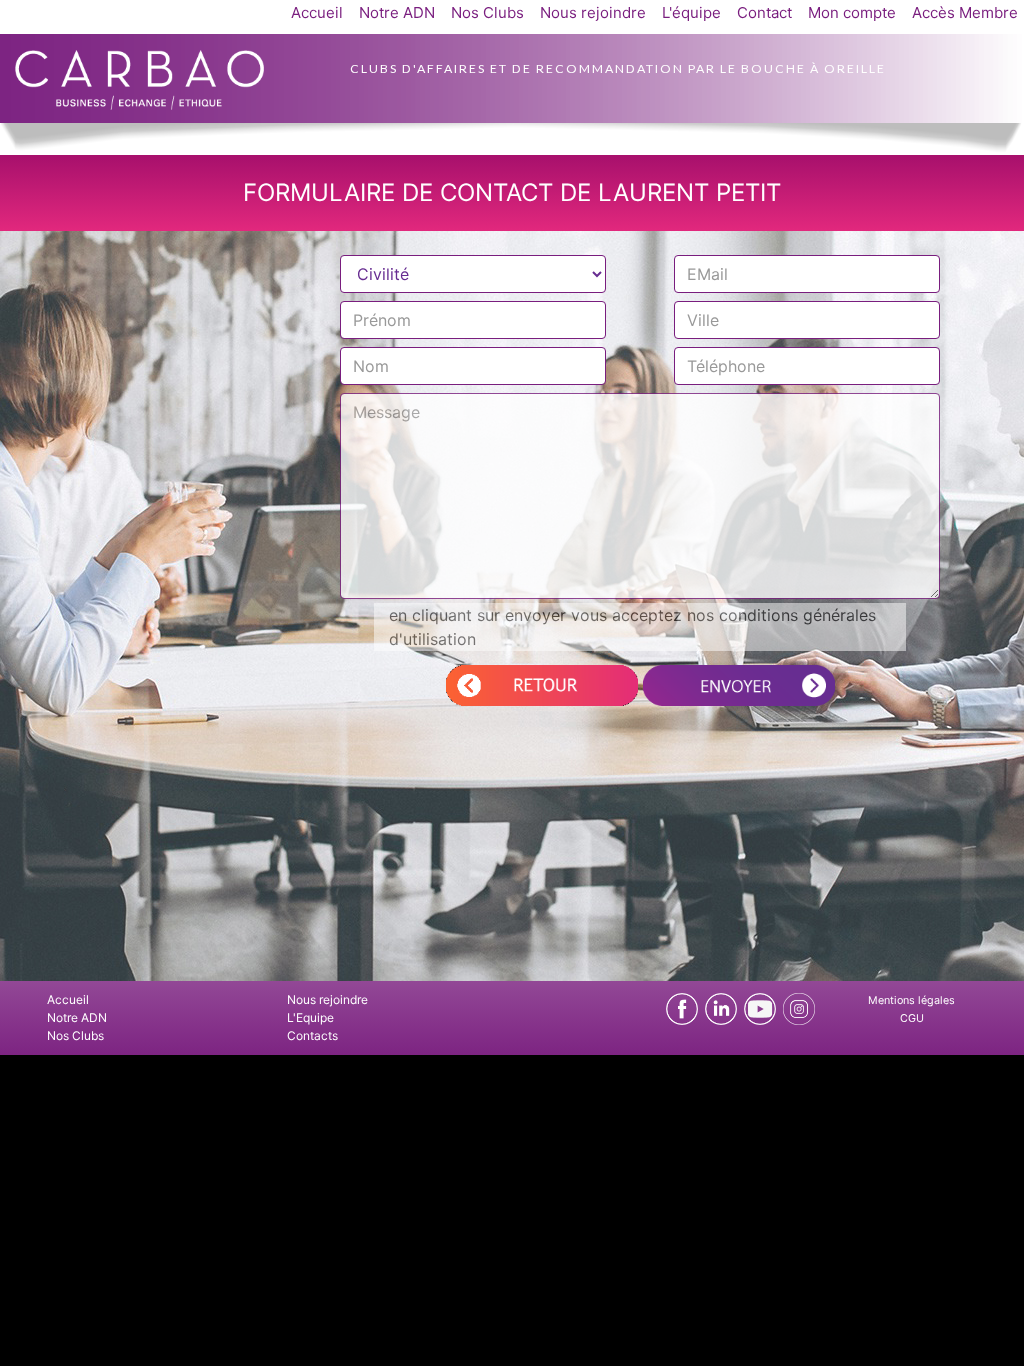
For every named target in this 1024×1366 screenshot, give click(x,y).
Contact (764, 12)
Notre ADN (397, 12)
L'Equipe (310, 1017)
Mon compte (852, 12)
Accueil (317, 12)
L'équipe (691, 12)
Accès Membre (965, 12)
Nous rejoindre (593, 12)
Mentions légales (911, 1000)
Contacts (312, 1035)
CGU (912, 1018)
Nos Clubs (487, 12)
